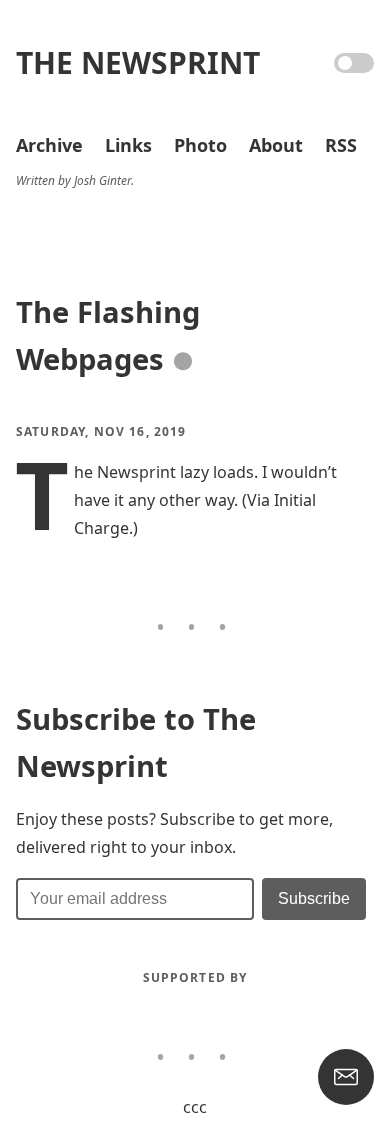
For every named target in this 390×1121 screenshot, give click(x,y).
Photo (200, 145)
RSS (341, 145)
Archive (49, 145)
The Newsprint (138, 62)
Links (128, 145)
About (276, 145)
